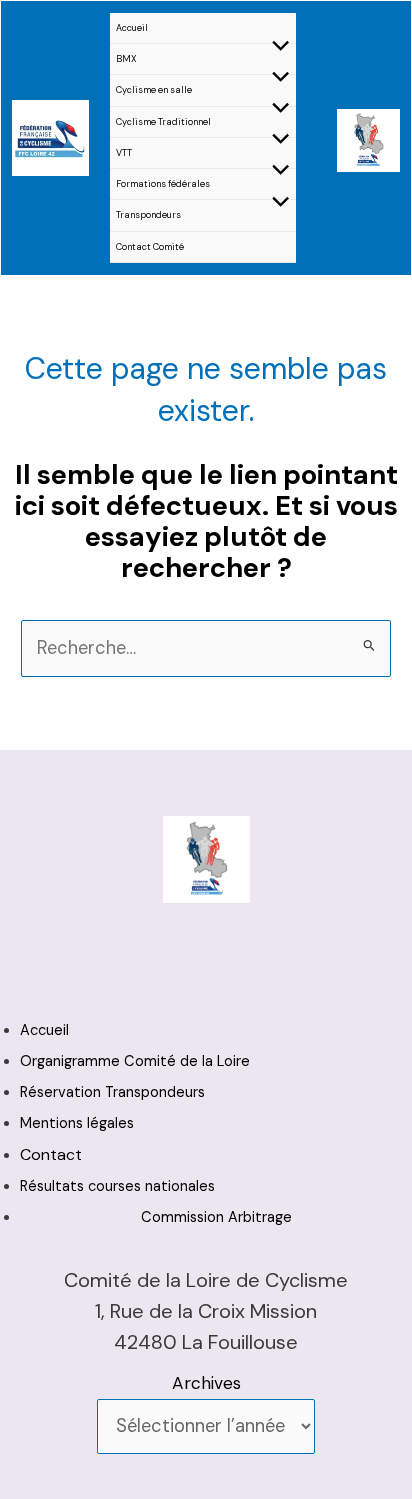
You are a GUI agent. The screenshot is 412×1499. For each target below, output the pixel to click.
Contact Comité (150, 247)
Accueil (132, 28)
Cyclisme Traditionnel (163, 122)
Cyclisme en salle (154, 90)
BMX (126, 59)
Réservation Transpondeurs (112, 1092)
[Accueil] (50, 136)
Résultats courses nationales (117, 1186)
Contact (51, 1154)
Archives (206, 1383)
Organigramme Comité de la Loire (135, 1061)
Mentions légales (77, 1123)
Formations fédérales (163, 184)
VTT (124, 153)
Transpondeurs (148, 215)
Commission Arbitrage (216, 1217)
